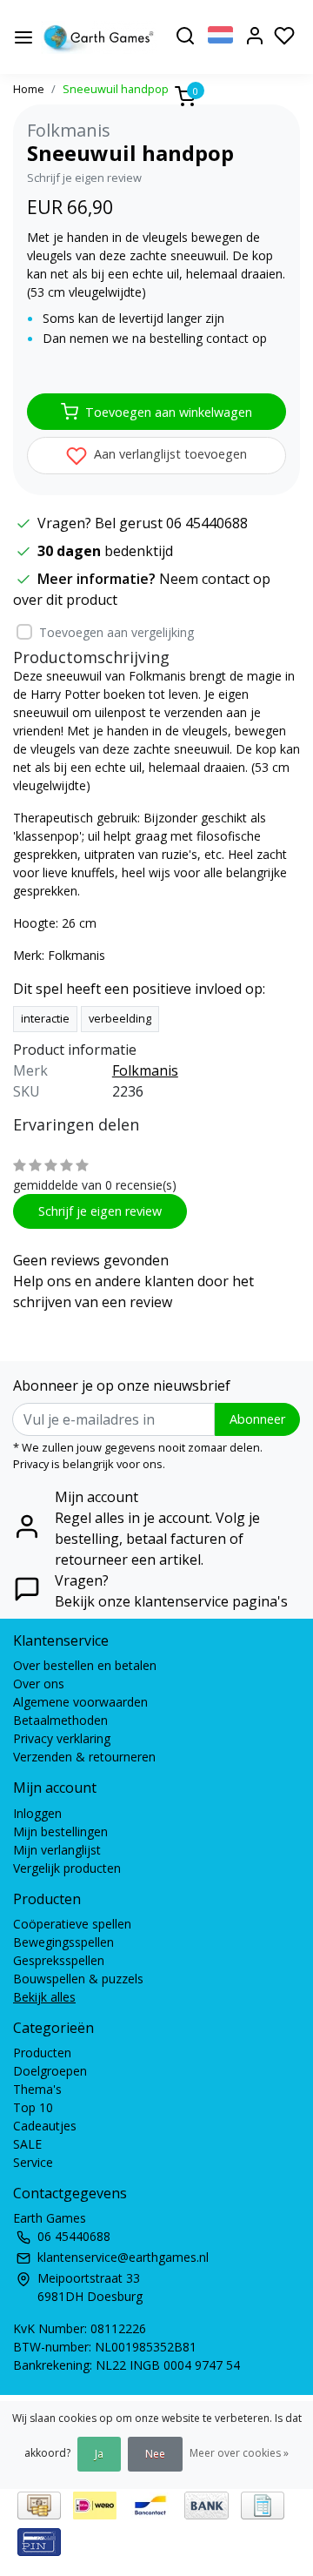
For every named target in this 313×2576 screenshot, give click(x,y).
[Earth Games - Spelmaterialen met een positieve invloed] (99, 37)
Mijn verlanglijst (57, 1850)
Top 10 (33, 2107)
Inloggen (37, 1813)
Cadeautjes (45, 2126)
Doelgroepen (50, 2071)
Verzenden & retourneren (84, 1757)
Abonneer (257, 1419)
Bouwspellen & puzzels (78, 1979)
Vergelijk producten (67, 1868)
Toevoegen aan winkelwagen (169, 412)
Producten (42, 2053)
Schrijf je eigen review (84, 178)
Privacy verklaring (62, 1738)
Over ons (39, 1684)
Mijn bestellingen (60, 1831)
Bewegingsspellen (63, 1942)
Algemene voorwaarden (80, 1702)
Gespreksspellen (59, 1960)
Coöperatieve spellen (72, 1924)
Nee (155, 2454)
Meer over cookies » (239, 2453)
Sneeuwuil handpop (116, 89)
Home (29, 89)
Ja (99, 2454)
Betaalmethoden (60, 1720)
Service (33, 2162)
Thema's (37, 2089)
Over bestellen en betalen (85, 1665)
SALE (27, 2144)
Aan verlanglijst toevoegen (169, 454)
